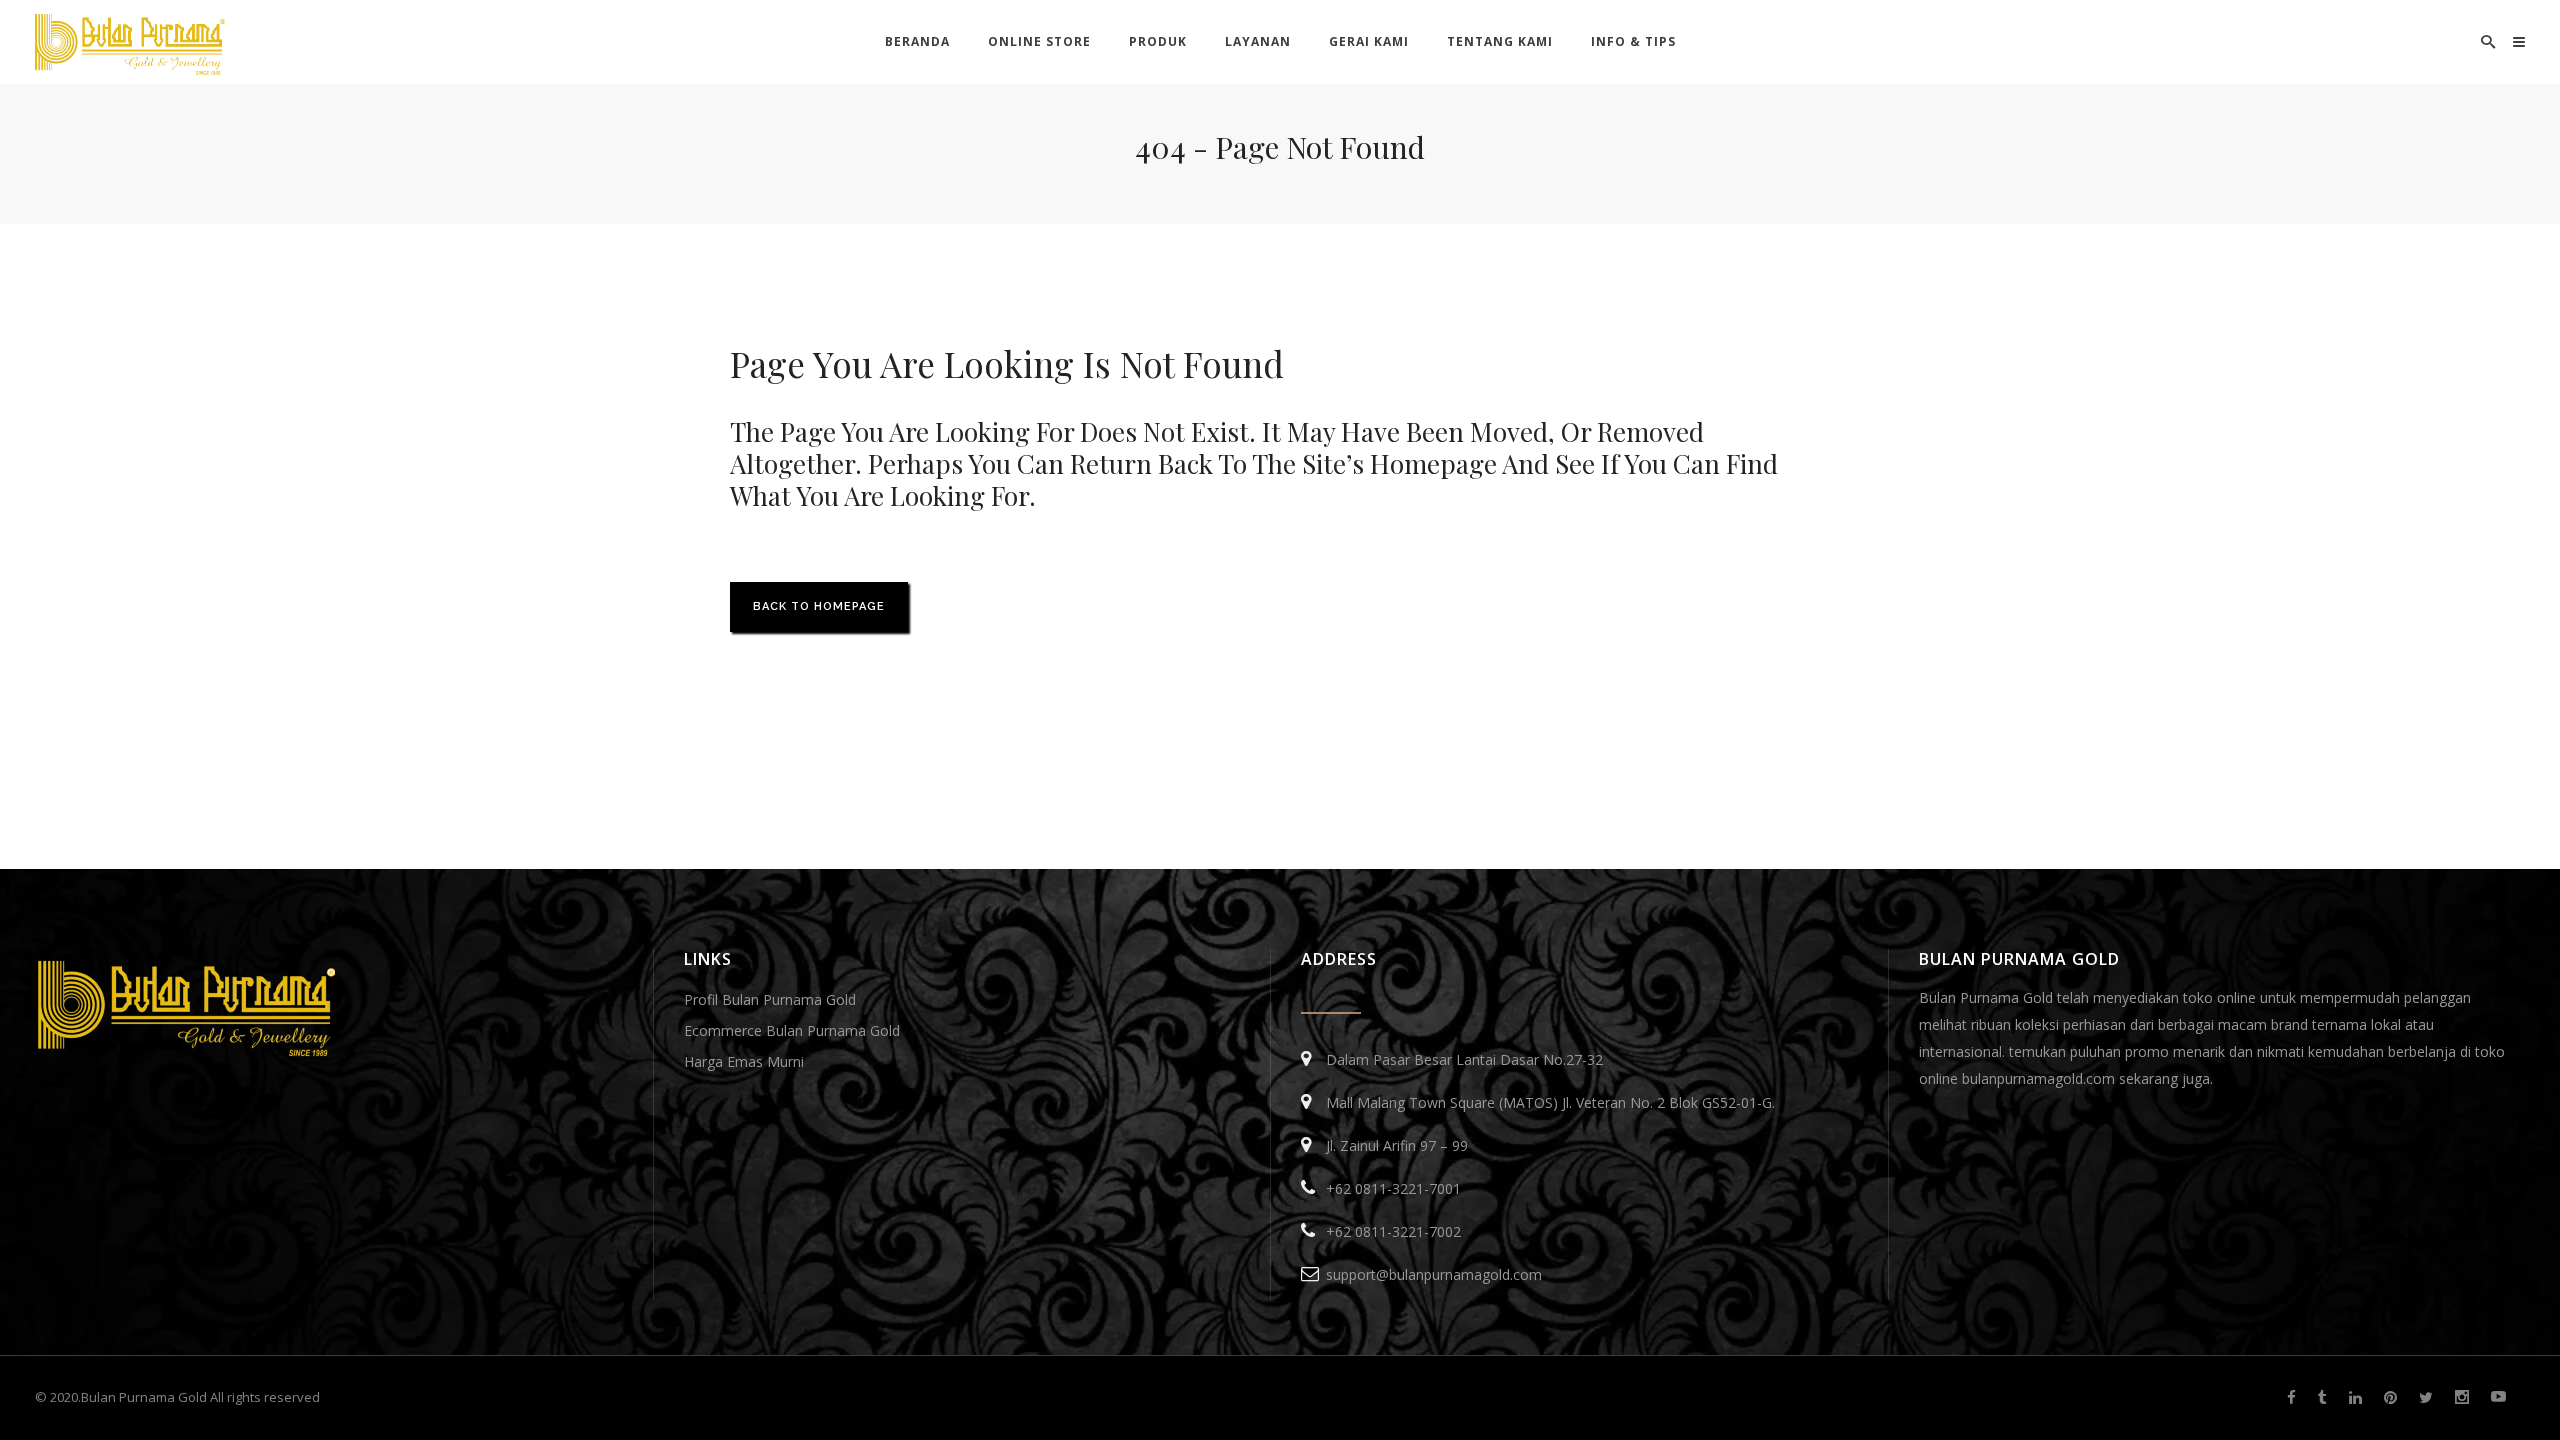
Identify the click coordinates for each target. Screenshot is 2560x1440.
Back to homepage (819, 606)
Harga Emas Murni (744, 1061)
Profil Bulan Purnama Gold (770, 999)
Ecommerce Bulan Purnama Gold (792, 1030)
